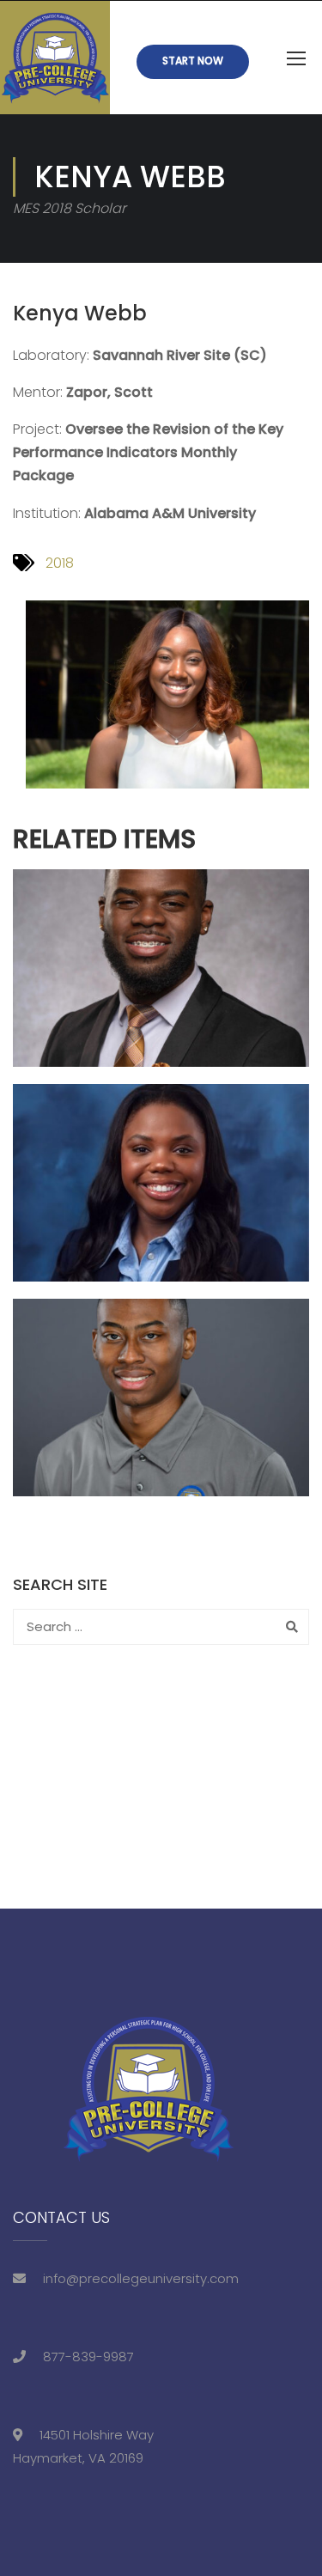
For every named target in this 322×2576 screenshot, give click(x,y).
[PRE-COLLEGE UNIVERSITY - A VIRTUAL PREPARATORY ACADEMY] (55, 58)
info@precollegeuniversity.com (141, 2278)
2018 (60, 563)
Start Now (193, 61)
